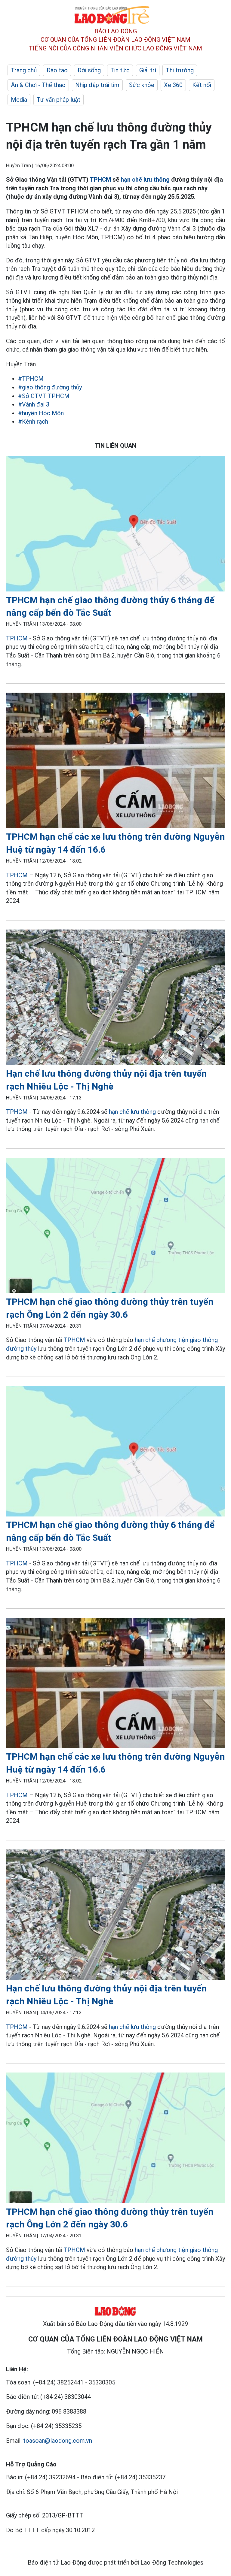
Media (19, 100)
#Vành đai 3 (34, 404)
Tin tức (120, 70)
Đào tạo (57, 70)
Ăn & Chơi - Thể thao (38, 85)
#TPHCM (31, 379)
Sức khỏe (142, 85)
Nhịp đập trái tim (97, 85)
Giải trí (148, 70)
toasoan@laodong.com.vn (58, 2441)
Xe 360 (173, 85)
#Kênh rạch (33, 422)
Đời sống (89, 70)
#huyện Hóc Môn (41, 413)
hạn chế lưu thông (145, 180)
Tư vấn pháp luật (59, 100)
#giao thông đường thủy (50, 387)
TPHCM (100, 180)
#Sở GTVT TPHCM (44, 396)
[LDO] (115, 525)
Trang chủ (24, 70)
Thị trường (180, 70)
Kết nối (202, 85)
